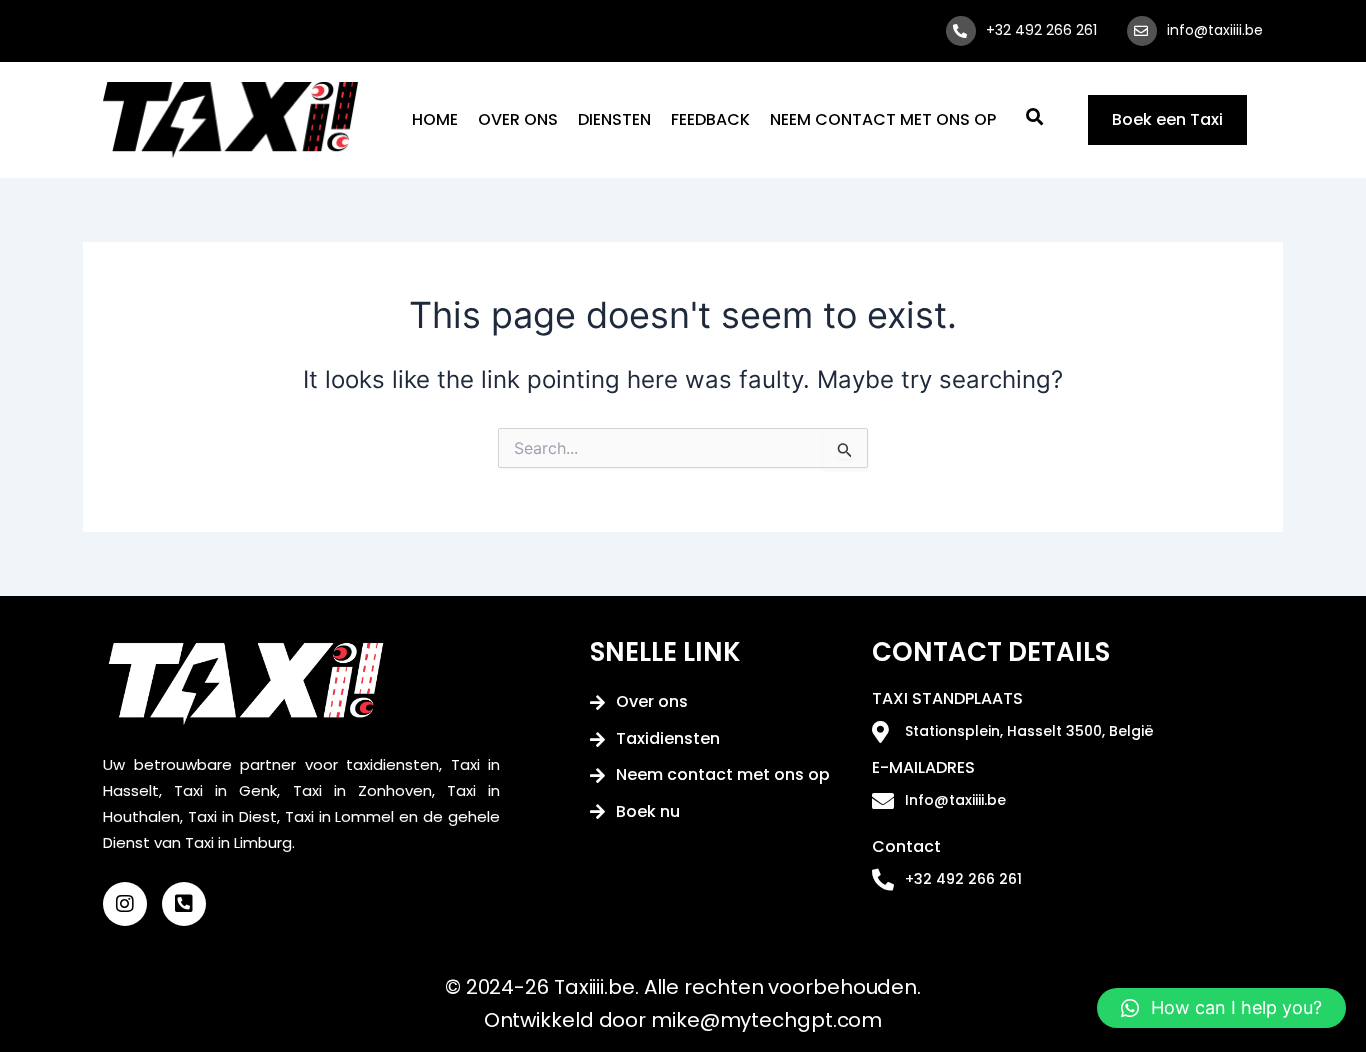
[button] (1221, 1008)
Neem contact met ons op (883, 119)
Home (435, 119)
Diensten (614, 119)
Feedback (710, 119)
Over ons (518, 119)
